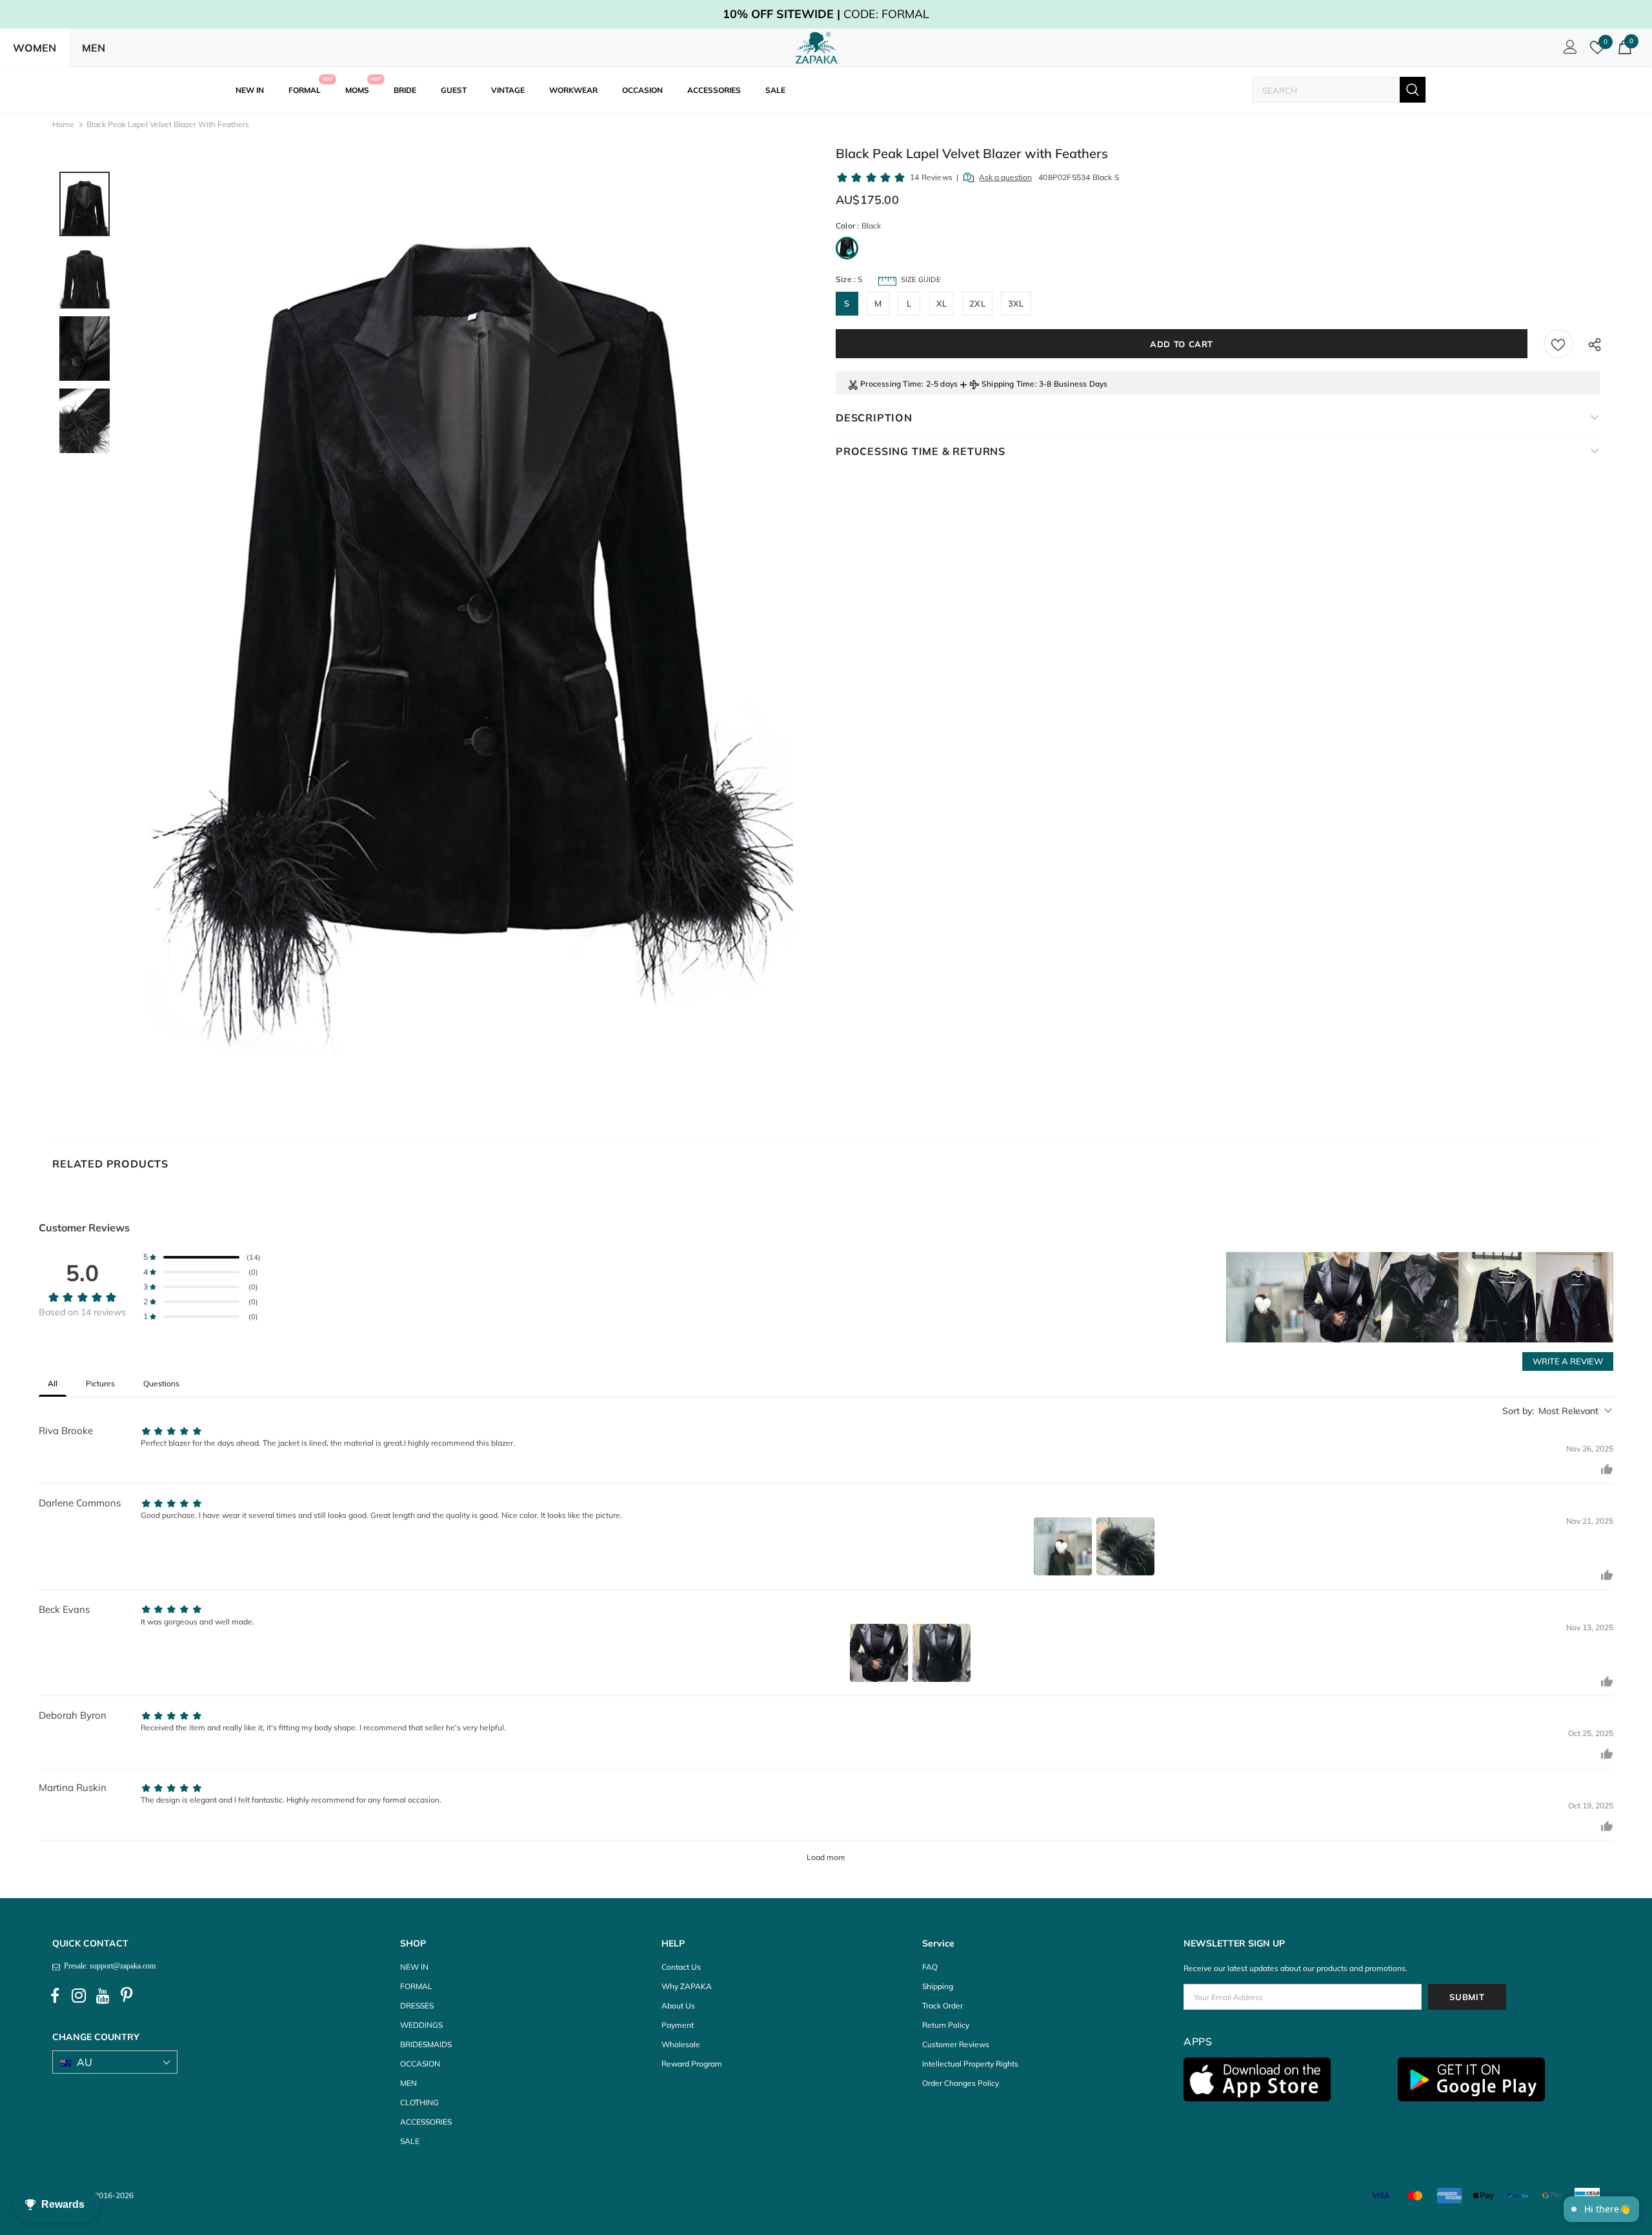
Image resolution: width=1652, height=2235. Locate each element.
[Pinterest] (126, 1996)
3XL (1016, 303)
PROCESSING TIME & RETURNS (921, 451)
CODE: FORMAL (826, 14)
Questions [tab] (161, 1383)
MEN (94, 48)
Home (63, 124)
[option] (470, 632)
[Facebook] (55, 1996)
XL (942, 303)
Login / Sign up (1568, 50)
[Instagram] (79, 1996)
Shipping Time (1008, 384)
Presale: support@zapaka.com (108, 1966)
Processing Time (891, 384)
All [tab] (53, 1383)
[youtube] (103, 1996)
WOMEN (35, 48)
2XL (977, 303)
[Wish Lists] (1558, 344)
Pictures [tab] (100, 1383)
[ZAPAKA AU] (817, 48)
